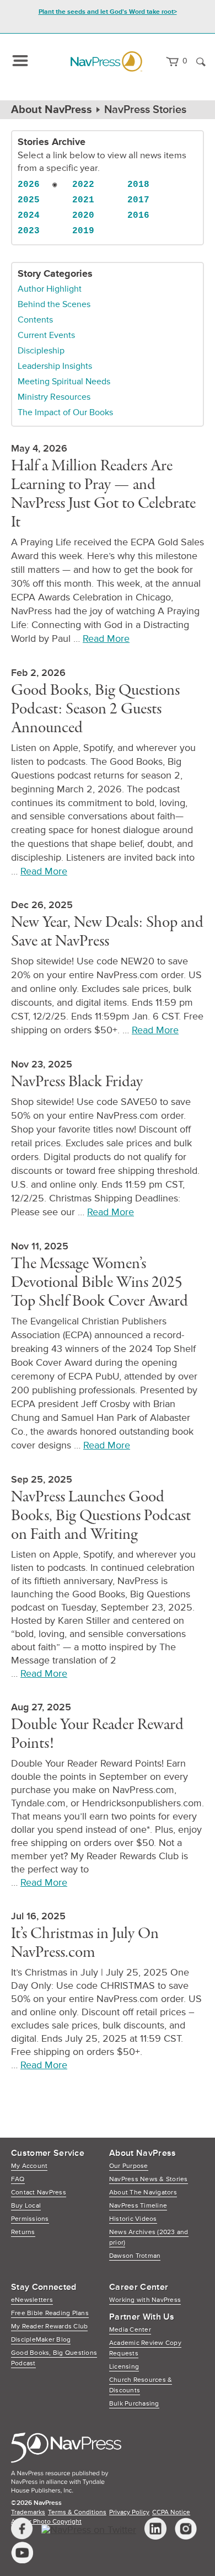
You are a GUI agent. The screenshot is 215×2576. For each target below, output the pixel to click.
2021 (83, 200)
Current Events (46, 335)
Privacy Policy (129, 2512)
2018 (138, 185)
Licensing (124, 2367)
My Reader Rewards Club (49, 2327)
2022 (83, 185)
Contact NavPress (39, 2193)
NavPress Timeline (138, 2206)
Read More (106, 638)
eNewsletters (32, 2300)
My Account (29, 2166)
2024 (29, 216)
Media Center (130, 2330)
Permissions (30, 2219)
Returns (23, 2232)
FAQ (18, 2179)
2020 (83, 216)
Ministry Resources (54, 397)
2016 (138, 216)
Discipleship (41, 351)
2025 (29, 200)
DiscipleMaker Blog (41, 2340)
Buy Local (26, 2206)
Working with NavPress (145, 2300)
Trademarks (28, 2512)
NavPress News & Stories (149, 2179)
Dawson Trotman (135, 2256)
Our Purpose (129, 2166)
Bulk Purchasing (134, 2404)
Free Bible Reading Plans (50, 2313)
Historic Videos (133, 2219)
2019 (83, 231)
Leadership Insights (55, 366)
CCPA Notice (171, 2512)
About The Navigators (143, 2193)
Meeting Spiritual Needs (64, 382)
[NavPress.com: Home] (106, 61)
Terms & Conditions (77, 2512)
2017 (138, 200)
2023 (29, 231)
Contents (35, 320)
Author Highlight (50, 289)
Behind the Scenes (54, 304)
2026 (29, 185)
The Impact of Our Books (65, 412)
